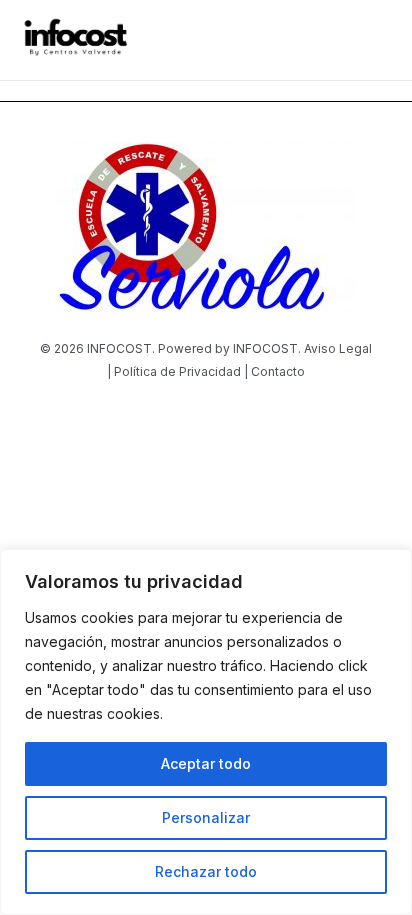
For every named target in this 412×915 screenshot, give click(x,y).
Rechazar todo (206, 871)
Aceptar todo (206, 763)
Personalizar (206, 817)
